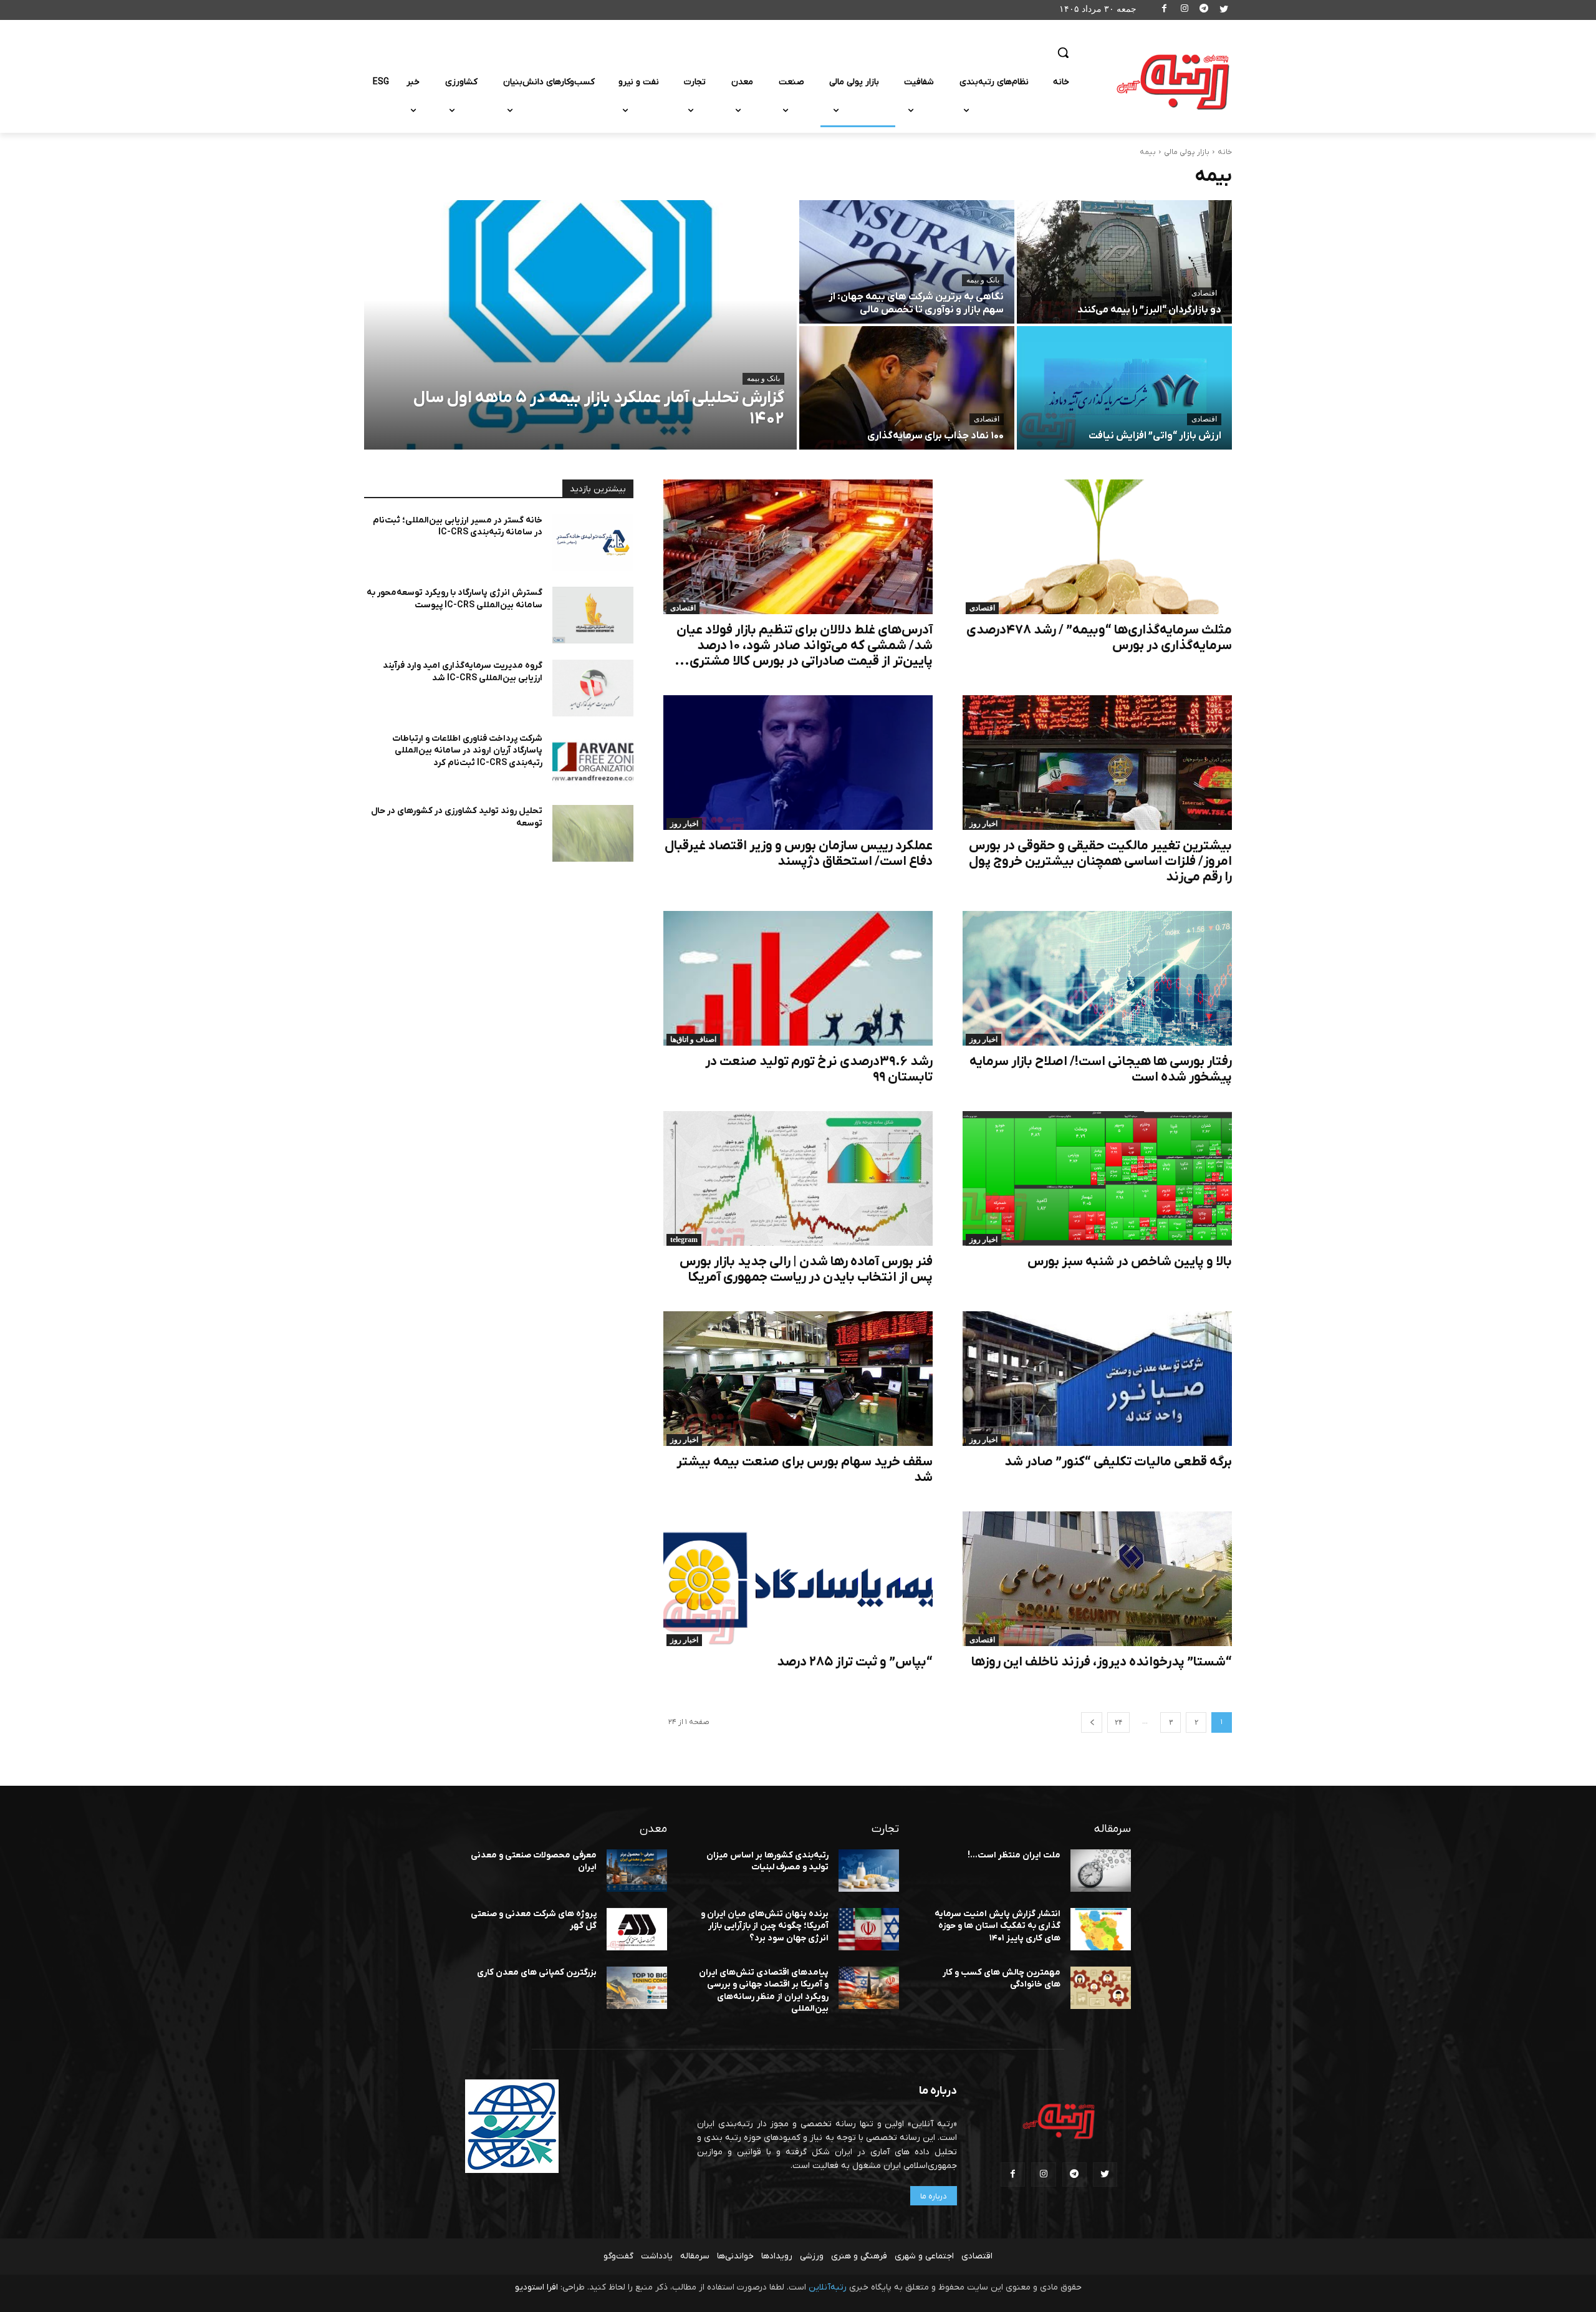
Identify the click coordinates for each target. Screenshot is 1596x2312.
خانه (1225, 152)
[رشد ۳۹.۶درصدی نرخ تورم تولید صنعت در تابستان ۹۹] (798, 978)
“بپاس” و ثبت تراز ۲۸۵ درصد (855, 1662)
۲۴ (1118, 1722)
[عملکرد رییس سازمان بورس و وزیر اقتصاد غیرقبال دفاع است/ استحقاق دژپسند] (798, 763)
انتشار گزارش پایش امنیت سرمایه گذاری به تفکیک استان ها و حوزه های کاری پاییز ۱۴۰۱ (997, 1926)
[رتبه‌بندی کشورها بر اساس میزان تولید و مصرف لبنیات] (869, 1871)
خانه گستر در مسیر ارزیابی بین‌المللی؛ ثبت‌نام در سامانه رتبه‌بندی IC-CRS (458, 527)
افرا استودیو (536, 2287)
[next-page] (1092, 1722)
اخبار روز (983, 824)
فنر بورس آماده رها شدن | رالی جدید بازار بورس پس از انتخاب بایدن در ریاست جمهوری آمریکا (806, 1269)
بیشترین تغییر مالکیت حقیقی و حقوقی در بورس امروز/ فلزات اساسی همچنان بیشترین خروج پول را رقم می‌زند (1100, 861)
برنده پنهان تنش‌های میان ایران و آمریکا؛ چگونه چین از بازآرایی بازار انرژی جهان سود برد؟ (765, 1926)
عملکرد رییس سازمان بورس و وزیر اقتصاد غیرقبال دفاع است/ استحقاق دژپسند (799, 854)
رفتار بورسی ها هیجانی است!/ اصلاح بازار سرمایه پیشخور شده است (1101, 1069)
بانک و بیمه (763, 378)
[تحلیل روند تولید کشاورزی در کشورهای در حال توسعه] (593, 833)
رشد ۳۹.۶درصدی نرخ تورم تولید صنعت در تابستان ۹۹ (819, 1069)
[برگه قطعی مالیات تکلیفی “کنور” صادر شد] (1097, 1379)
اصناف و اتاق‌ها (693, 1039)
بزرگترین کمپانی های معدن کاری (537, 1972)
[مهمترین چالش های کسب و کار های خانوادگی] (1101, 1988)
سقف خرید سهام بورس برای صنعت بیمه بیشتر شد (805, 1470)
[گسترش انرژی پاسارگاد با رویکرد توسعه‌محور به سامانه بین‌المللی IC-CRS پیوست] (593, 615)
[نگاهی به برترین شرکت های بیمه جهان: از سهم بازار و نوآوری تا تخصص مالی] (907, 262)
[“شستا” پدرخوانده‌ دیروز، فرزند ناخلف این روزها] (1097, 1579)
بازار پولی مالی (1187, 152)
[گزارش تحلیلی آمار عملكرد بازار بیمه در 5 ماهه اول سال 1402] (580, 325)
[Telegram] (1204, 10)
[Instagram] (1184, 10)
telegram (684, 1240)
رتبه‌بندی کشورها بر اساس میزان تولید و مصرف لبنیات (767, 1862)
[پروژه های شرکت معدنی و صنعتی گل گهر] (637, 1929)
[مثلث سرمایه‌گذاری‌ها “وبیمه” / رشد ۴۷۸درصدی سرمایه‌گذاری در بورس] (1097, 547)
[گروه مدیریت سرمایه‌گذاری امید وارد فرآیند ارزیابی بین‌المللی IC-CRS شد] (593, 688)
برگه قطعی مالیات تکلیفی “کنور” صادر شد (1118, 1462)
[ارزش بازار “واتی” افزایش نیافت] (1124, 388)
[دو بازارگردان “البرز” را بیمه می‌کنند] (1124, 262)
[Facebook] (1165, 10)
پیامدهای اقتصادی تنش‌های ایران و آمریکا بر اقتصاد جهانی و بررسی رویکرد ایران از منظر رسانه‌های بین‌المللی (764, 1991)
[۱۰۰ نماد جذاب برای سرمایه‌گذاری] (907, 388)
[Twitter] (1223, 10)
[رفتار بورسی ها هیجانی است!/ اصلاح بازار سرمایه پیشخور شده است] (1097, 978)
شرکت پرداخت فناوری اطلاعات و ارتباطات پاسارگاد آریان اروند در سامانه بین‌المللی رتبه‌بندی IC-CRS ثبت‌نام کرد (467, 751)
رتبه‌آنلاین (828, 2287)
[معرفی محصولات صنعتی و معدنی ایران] (637, 1871)
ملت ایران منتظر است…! (1014, 1855)
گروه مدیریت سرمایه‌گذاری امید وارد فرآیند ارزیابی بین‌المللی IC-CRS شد (463, 672)
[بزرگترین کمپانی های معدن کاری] (637, 1988)
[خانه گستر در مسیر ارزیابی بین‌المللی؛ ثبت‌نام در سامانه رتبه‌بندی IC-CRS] (593, 543)
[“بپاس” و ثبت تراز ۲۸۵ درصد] (798, 1579)
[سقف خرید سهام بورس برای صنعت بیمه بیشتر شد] (798, 1379)
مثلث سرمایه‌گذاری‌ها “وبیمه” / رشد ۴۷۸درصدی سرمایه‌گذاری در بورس (1099, 638)
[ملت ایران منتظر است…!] (1101, 1871)
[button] (1063, 52)
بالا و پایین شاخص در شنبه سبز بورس (1130, 1262)
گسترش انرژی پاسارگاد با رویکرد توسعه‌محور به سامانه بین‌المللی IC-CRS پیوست (454, 599)
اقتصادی (1204, 293)
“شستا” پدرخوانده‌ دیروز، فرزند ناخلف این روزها (1102, 1662)
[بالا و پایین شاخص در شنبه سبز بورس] (1097, 1178)
